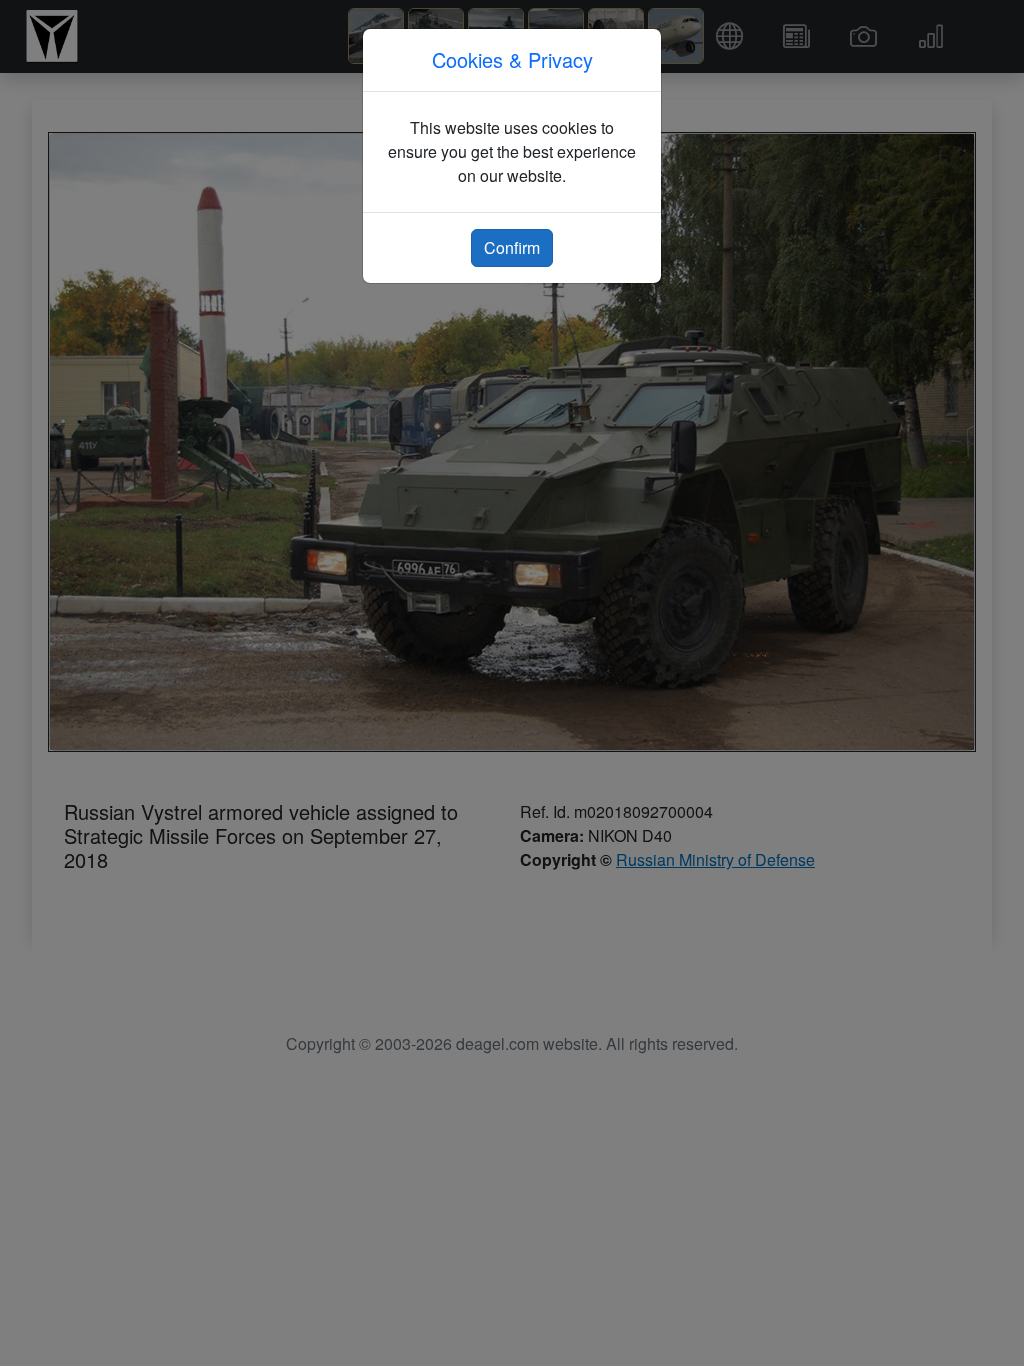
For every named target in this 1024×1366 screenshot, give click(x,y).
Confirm (512, 247)
